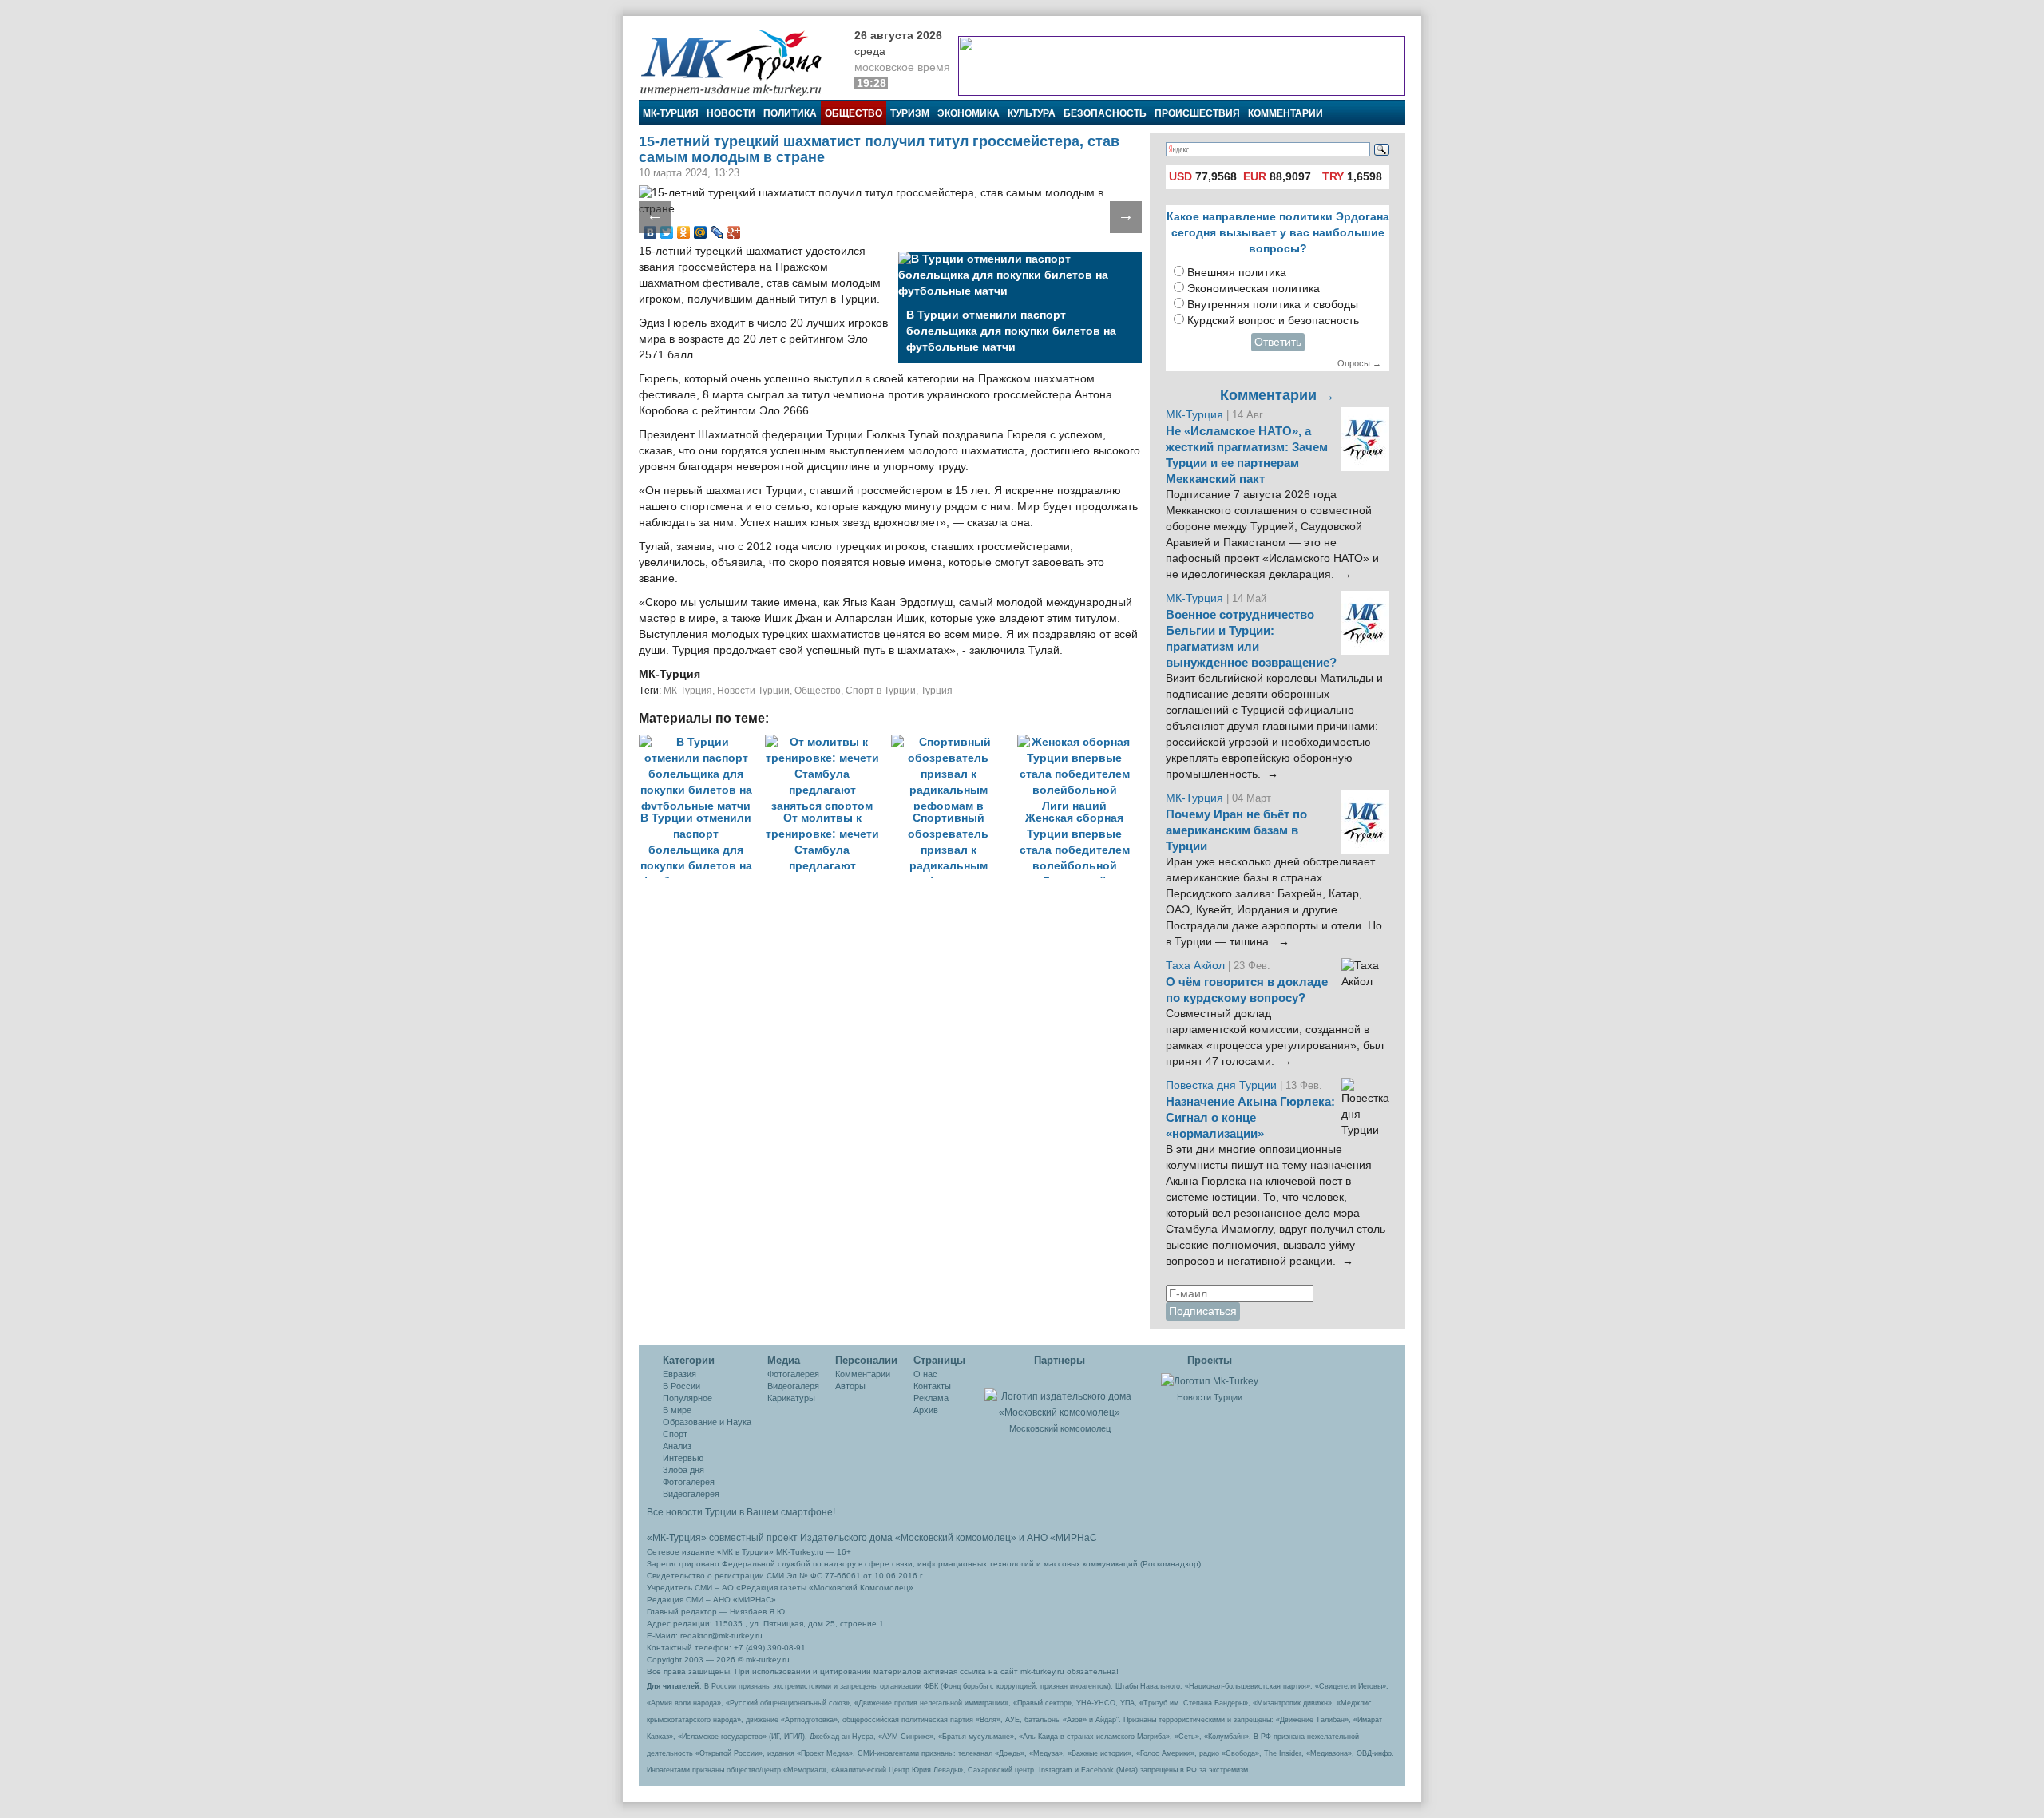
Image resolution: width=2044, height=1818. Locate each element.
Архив (926, 1410)
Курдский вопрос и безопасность (1273, 321)
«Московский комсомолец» (956, 1538)
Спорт (675, 1434)
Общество (854, 113)
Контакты (932, 1386)
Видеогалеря (793, 1386)
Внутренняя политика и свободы (1273, 305)
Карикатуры (791, 1398)
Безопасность (1105, 113)
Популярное (687, 1398)
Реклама (931, 1398)
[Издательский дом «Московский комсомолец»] (1060, 1396)
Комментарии (1285, 113)
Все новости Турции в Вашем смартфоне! (741, 1512)
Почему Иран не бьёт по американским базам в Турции (1236, 830)
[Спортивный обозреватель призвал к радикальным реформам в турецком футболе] (954, 742)
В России (681, 1386)
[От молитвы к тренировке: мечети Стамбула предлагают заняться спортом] (828, 742)
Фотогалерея (689, 1482)
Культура (1032, 113)
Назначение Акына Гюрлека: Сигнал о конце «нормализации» (1250, 1118)
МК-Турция (671, 113)
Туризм (910, 113)
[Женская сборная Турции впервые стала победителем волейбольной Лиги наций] (1079, 742)
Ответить (1278, 342)
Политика (790, 113)
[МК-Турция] (739, 62)
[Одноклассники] (684, 232)
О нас (925, 1374)
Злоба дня (683, 1470)
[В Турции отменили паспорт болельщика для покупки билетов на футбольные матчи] (702, 742)
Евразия (679, 1374)
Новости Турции (753, 691)
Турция (937, 691)
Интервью (683, 1458)
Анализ (677, 1446)
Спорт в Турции (881, 691)
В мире (677, 1410)
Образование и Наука (707, 1422)
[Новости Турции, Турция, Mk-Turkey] (1210, 1380)
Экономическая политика (1254, 289)
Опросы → (1359, 363)
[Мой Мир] (701, 232)
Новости (731, 113)
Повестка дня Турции (1223, 1085)
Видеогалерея (691, 1494)
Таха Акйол (1195, 966)
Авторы (850, 1386)
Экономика (969, 113)
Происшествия (1197, 113)
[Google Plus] (734, 232)
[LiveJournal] (717, 232)
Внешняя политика (1237, 273)
